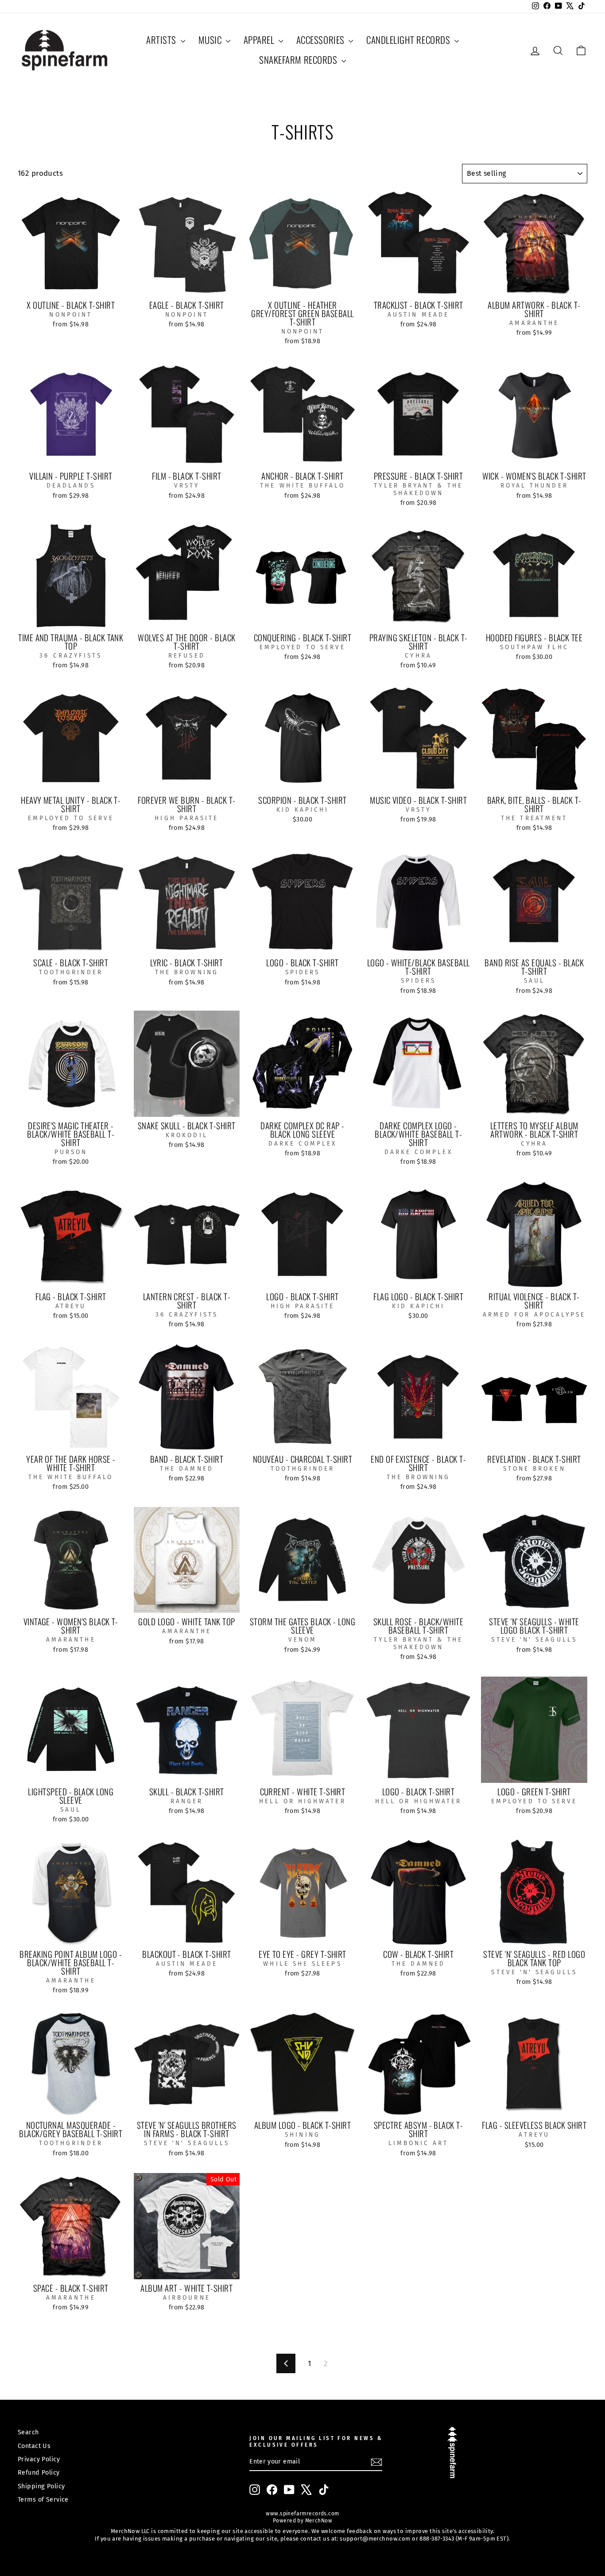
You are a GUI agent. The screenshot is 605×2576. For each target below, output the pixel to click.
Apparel (260, 40)
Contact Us (34, 2446)
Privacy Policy (39, 2459)
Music (211, 40)
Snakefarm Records (299, 60)
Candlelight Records (409, 40)
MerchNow (318, 2521)
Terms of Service (43, 2499)
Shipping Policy (41, 2486)
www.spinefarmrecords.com (302, 2514)
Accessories (321, 40)
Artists (162, 40)
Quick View (71, 286)
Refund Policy (39, 2472)
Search (28, 2432)
